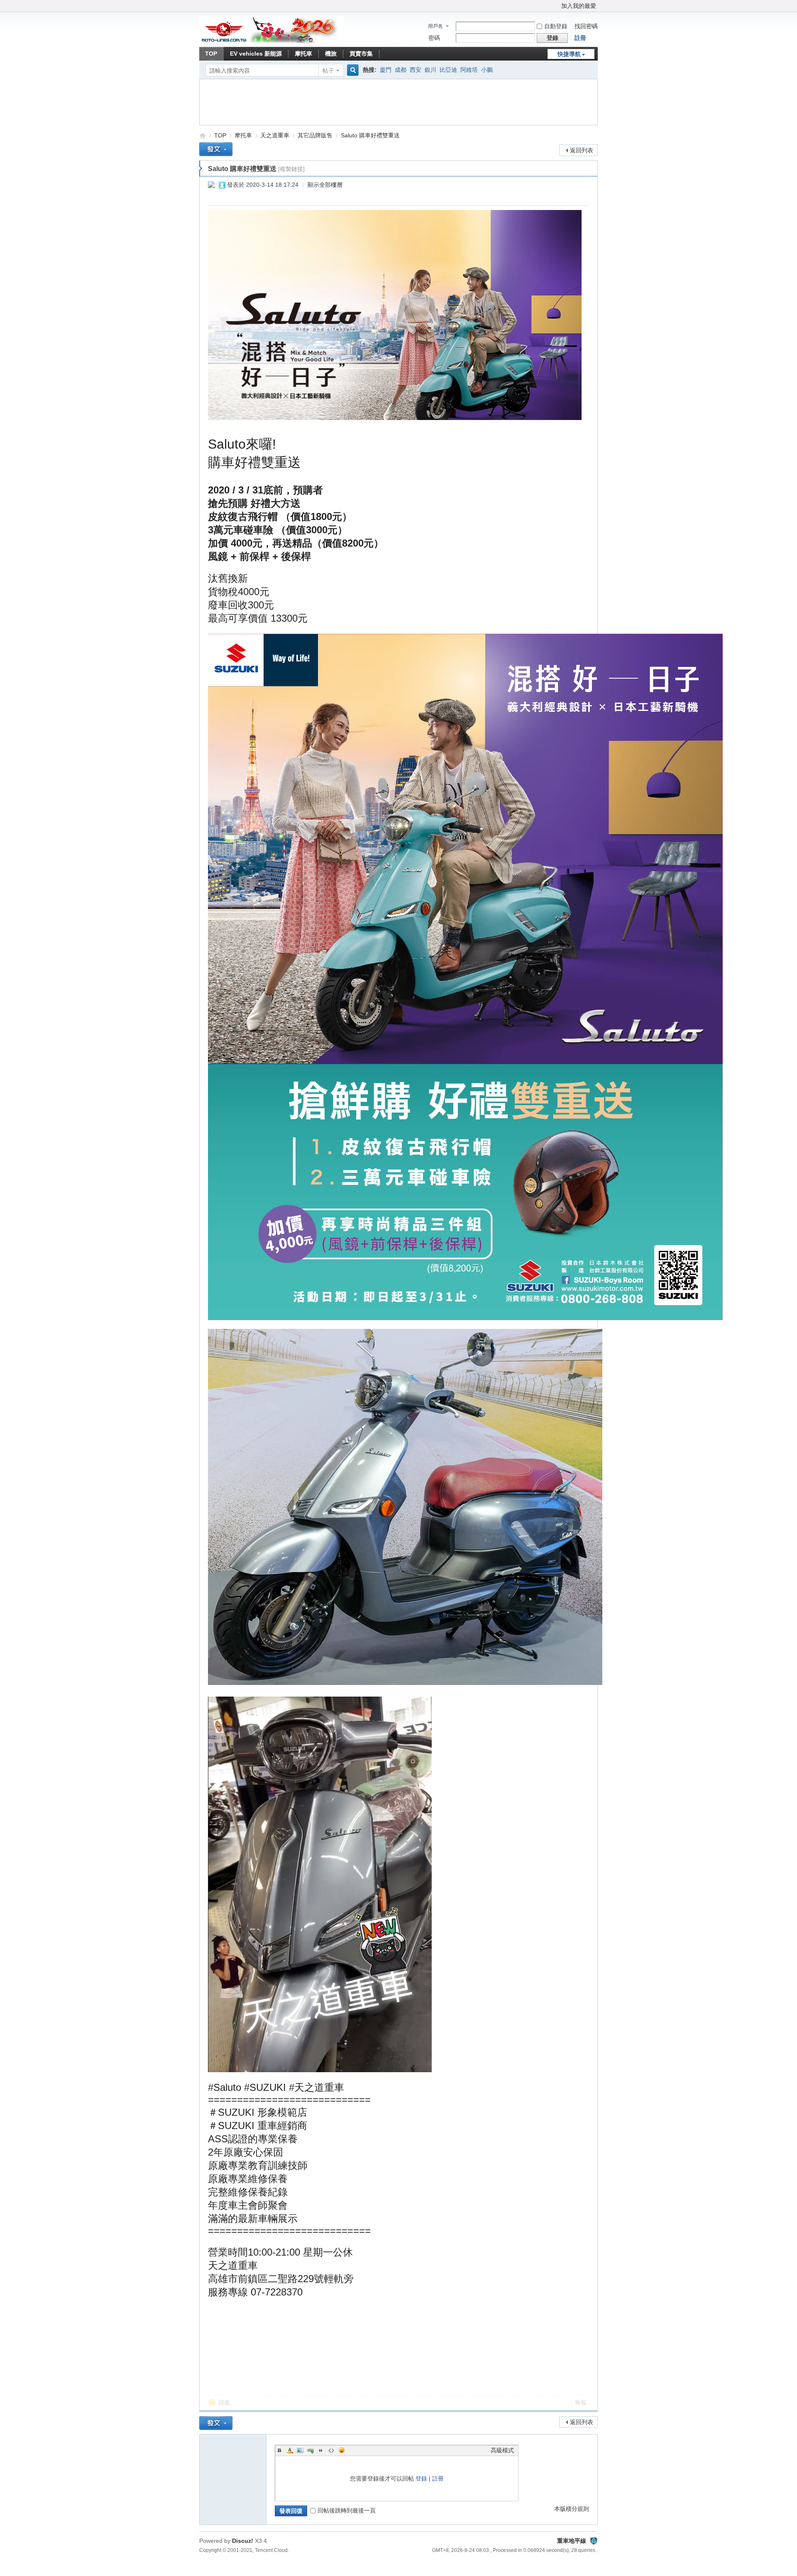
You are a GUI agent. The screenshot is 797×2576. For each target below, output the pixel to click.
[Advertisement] (355, 102)
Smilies (342, 2450)
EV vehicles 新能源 (256, 54)
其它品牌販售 (315, 135)
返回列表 (582, 150)
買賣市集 (361, 54)
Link (310, 2450)
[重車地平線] (272, 42)
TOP (211, 54)
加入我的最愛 (579, 6)
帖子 (328, 71)
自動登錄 (556, 26)
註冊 (580, 38)
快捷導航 (569, 54)
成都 (401, 70)
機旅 (331, 54)
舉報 (581, 2403)
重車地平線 (203, 136)
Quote (321, 2450)
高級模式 (502, 2450)
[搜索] (352, 70)
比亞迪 (448, 70)
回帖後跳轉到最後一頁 (347, 2510)
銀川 (430, 70)
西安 (416, 70)
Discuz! (243, 2541)
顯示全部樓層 (325, 185)
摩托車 (303, 54)
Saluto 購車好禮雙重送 (370, 135)
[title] (594, 2541)
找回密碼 (586, 26)
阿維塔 (469, 70)
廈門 (386, 70)
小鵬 (487, 70)
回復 (224, 2403)
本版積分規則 (572, 2509)
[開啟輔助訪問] (557, 6)
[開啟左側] (201, 168)
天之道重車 (275, 135)
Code (331, 2450)
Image (300, 2450)
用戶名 (435, 26)
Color (290, 2450)
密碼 (434, 38)
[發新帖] (216, 149)
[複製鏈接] (291, 169)
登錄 (421, 2478)
